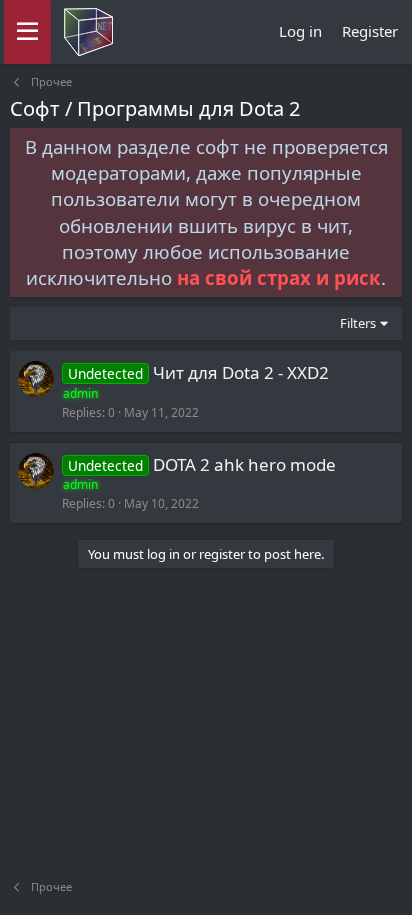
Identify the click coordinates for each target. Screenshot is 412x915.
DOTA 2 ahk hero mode (244, 464)
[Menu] (27, 32)
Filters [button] (358, 323)
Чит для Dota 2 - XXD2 (241, 372)
